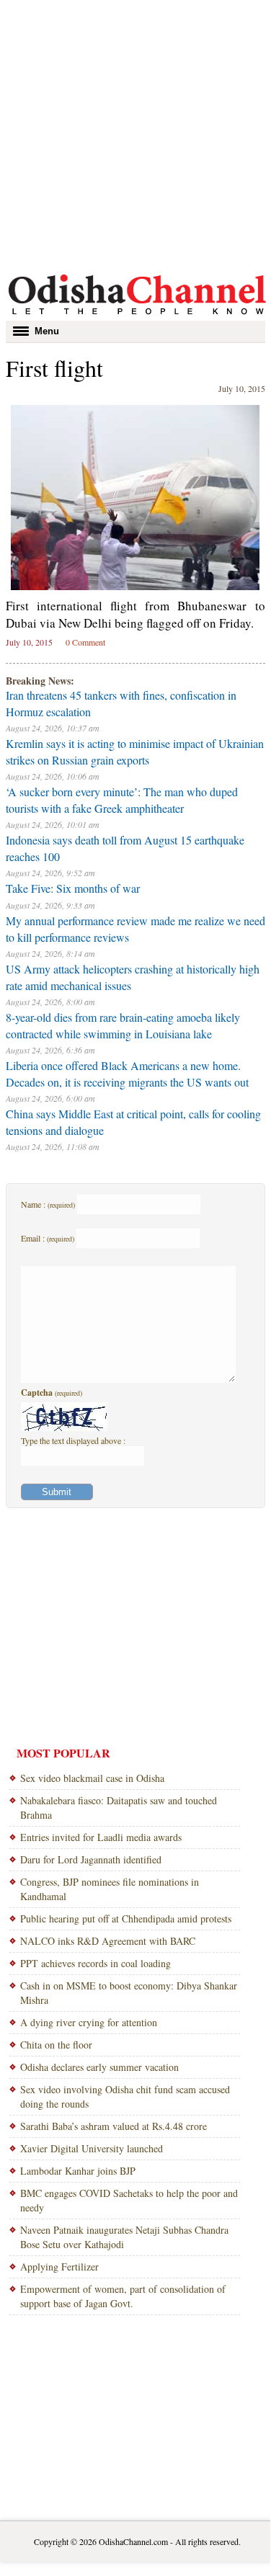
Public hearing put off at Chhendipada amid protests (126, 1918)
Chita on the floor (56, 2045)
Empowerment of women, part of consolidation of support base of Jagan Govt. (123, 2296)
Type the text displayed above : (73, 1440)
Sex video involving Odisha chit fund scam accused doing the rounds (125, 2096)
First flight (54, 368)
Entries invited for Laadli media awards (101, 1837)
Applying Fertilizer (59, 2267)
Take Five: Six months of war (73, 888)
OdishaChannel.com (133, 2541)
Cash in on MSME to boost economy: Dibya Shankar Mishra (129, 1993)
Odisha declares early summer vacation (99, 2067)
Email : (48, 1238)
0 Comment (85, 642)
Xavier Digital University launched (92, 2148)
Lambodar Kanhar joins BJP (78, 2171)
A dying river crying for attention (89, 2022)
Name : (48, 1204)
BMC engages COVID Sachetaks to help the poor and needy (129, 2200)
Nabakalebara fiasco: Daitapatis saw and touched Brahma (119, 1808)
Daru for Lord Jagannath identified (91, 1859)
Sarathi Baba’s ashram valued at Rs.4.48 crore (114, 2126)
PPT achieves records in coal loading (95, 1963)
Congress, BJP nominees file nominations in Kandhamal (110, 1889)
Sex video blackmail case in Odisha (92, 1778)
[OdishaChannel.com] (137, 317)
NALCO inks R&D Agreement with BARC (108, 1941)
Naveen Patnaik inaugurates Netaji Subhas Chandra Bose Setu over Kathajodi (124, 2237)
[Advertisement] (135, 135)
